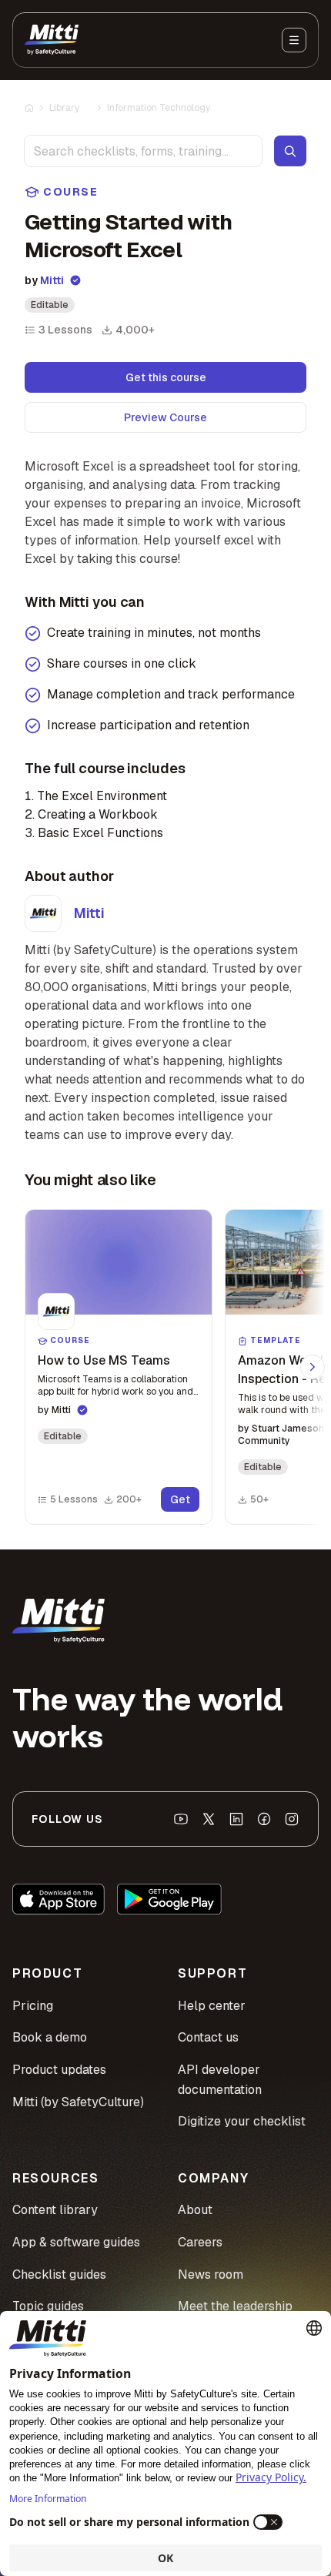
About (195, 2210)
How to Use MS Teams (104, 1360)
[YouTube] (181, 1819)
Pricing (33, 2006)
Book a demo (50, 2037)
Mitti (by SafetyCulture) (78, 2102)
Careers (200, 2242)
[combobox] (143, 151)
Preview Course (165, 417)
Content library (55, 2210)
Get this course (166, 377)
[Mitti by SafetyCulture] (52, 40)
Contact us (208, 2037)
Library (64, 108)
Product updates (59, 2070)
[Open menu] (294, 40)
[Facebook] (264, 1819)
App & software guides (76, 2242)
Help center (212, 2006)
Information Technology (159, 108)
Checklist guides (59, 2275)
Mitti (52, 280)
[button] (119, 1367)
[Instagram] (292, 1819)
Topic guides (48, 2306)
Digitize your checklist (242, 2121)
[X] (209, 1819)
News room (211, 2275)
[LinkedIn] (236, 1819)
